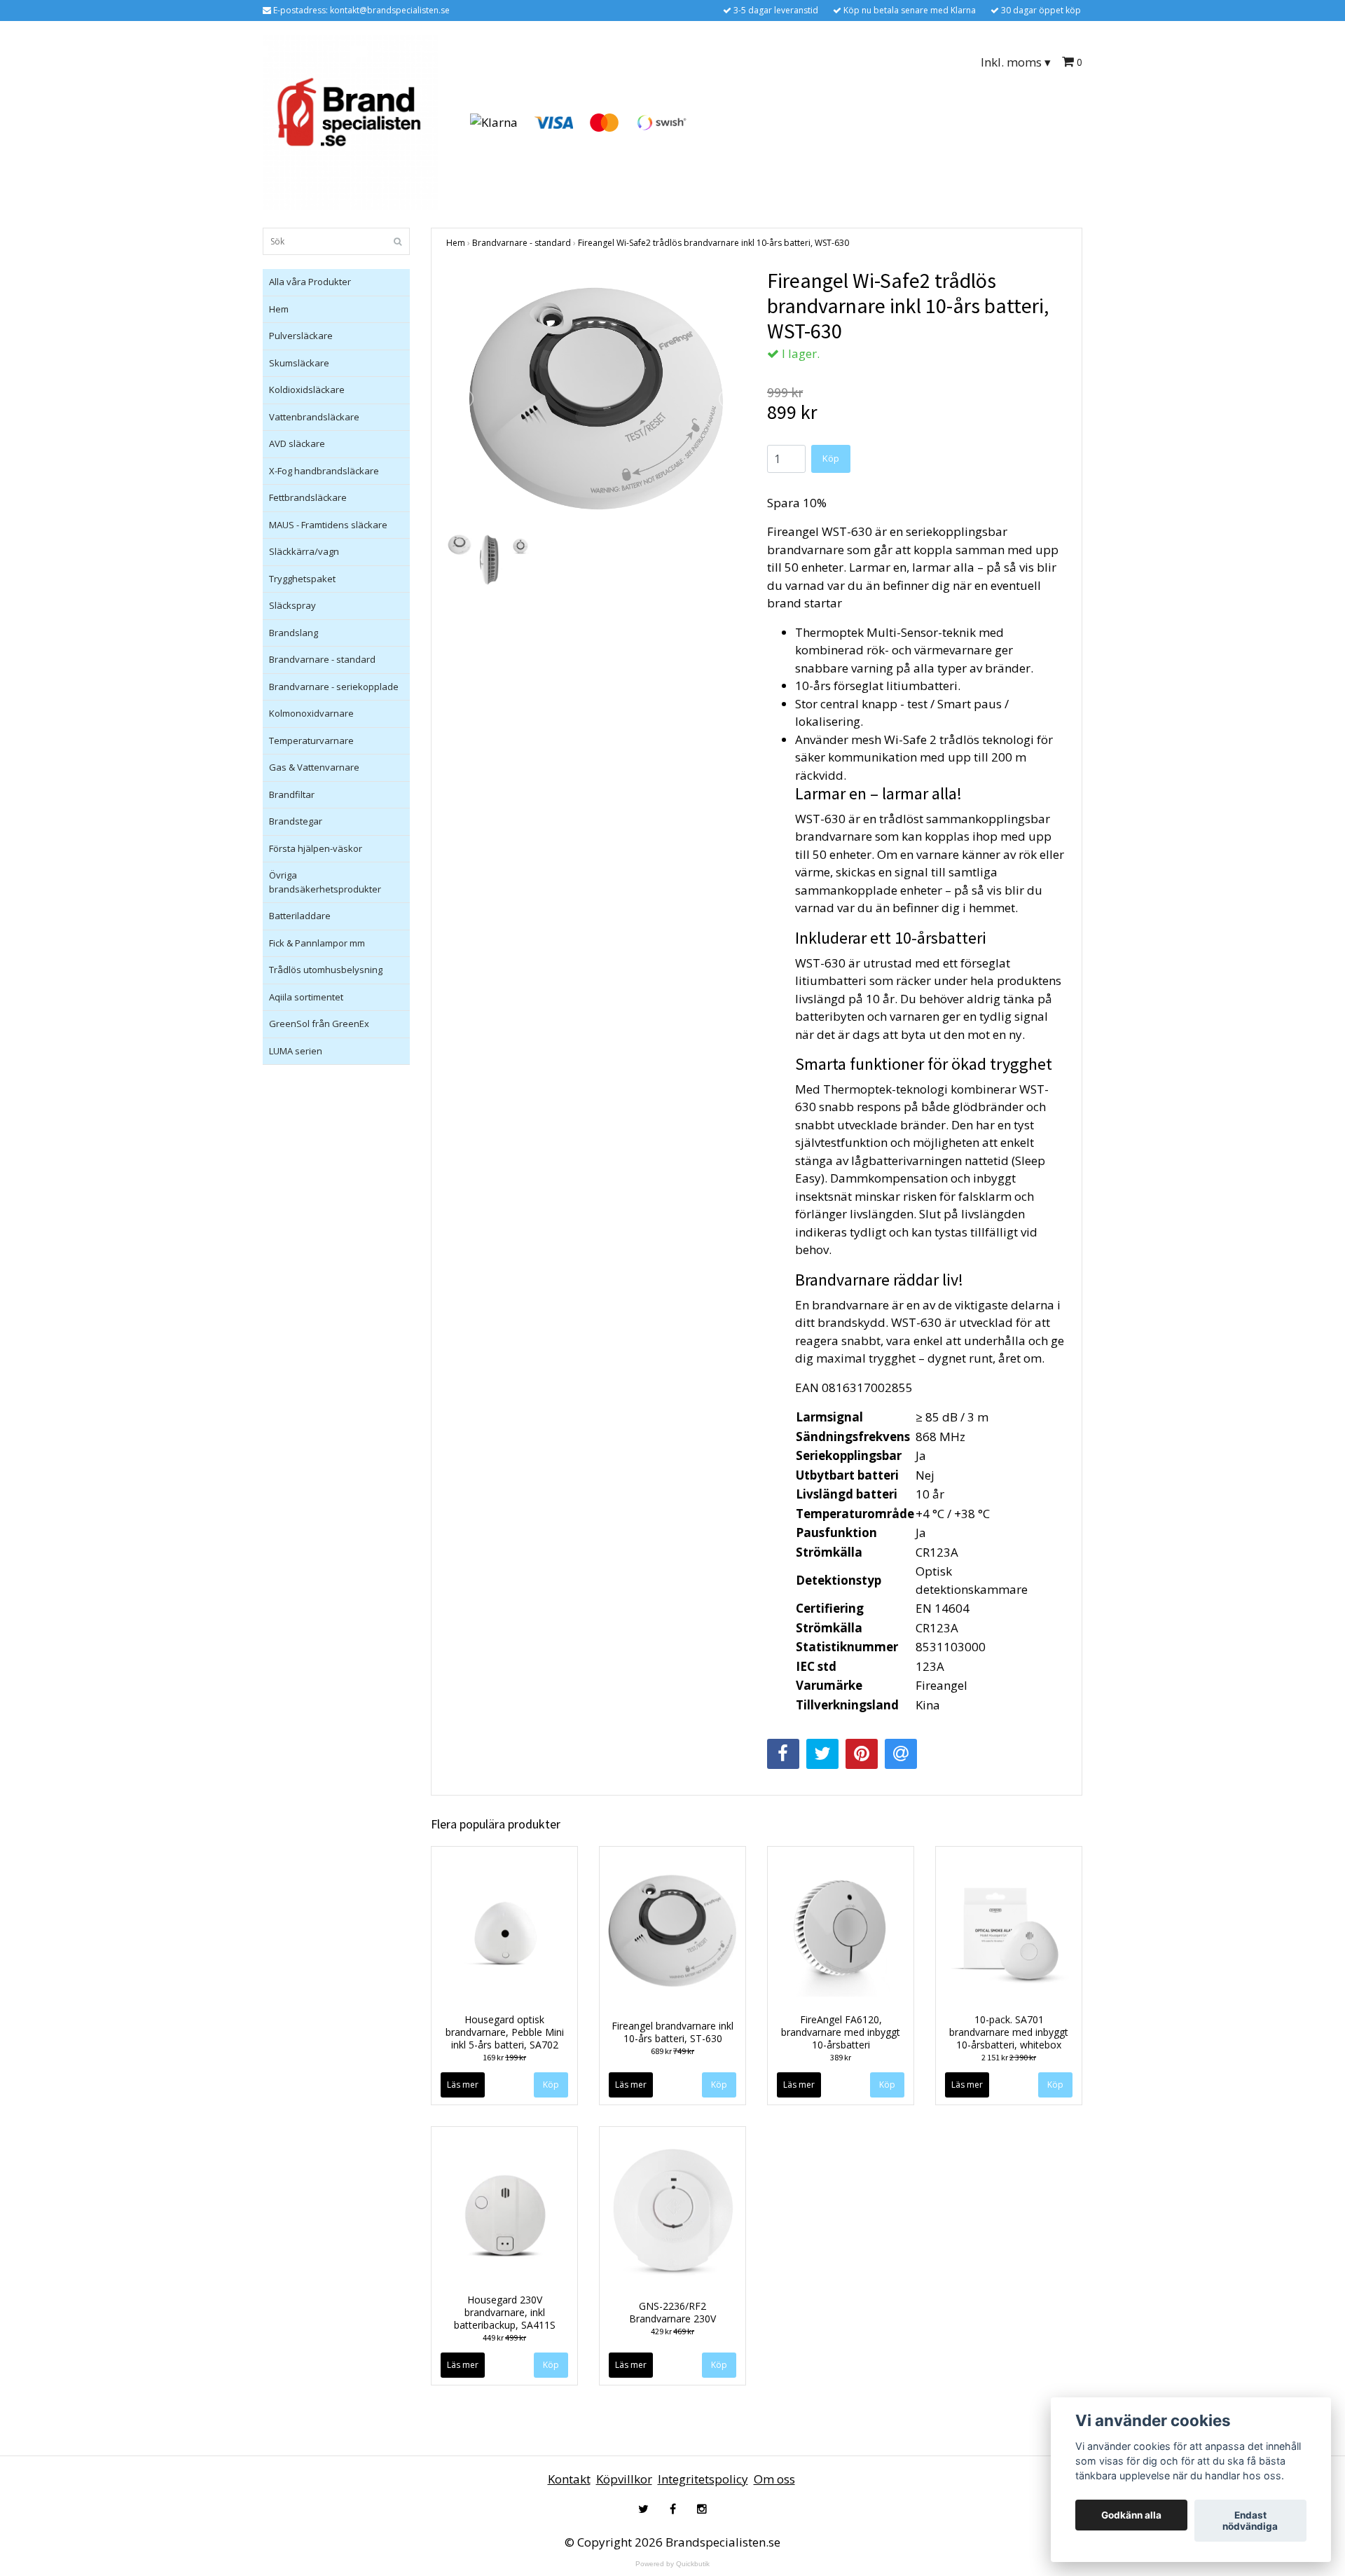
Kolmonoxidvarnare (311, 713)
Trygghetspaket (302, 579)
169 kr (504, 2057)
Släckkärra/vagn (304, 551)
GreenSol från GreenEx (319, 1024)
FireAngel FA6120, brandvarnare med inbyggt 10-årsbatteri (841, 2032)
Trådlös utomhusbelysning (326, 970)
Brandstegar (296, 821)
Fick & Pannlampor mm (317, 943)
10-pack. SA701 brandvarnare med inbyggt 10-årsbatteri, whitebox (1009, 2032)
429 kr (672, 2331)
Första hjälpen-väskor (316, 848)
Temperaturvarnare (311, 741)
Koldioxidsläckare (307, 390)
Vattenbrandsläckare (314, 417)
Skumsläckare (299, 363)
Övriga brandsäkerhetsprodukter (325, 882)
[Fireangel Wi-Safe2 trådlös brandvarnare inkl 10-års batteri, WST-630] (596, 399)
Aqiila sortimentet (306, 997)
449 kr (504, 2337)
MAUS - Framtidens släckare (328, 525)
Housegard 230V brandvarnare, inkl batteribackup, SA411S (505, 2312)
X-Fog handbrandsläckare (324, 471)
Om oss (774, 2479)
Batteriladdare (300, 916)
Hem (279, 309)
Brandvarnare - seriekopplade (334, 687)
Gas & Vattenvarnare (314, 767)
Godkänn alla (1131, 2515)
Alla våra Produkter (310, 282)
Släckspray (292, 605)
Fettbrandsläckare (308, 497)
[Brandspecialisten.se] (350, 122)
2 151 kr (1009, 2057)
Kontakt (569, 2479)
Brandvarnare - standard (322, 659)
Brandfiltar (292, 794)
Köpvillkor (624, 2479)
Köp (831, 458)
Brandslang (294, 633)
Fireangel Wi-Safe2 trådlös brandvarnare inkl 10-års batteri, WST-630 (713, 243)
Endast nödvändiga (1250, 2521)
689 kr (672, 2051)
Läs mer (463, 2085)
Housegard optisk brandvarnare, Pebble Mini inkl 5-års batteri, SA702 (505, 2032)
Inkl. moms (1016, 62)
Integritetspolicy (703, 2479)
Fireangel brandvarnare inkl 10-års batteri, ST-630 (672, 2032)
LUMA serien (296, 1051)
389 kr (841, 2057)
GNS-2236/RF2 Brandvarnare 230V (672, 2312)
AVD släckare (297, 443)
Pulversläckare (301, 336)
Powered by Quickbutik (672, 2564)
